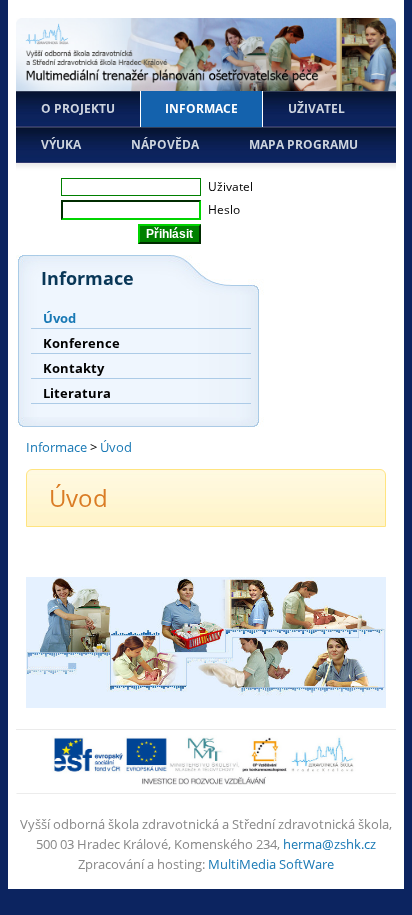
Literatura (77, 393)
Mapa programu (303, 144)
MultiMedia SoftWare (271, 864)
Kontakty (73, 368)
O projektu (78, 108)
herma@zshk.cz (329, 844)
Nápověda (165, 144)
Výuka (61, 144)
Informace (201, 108)
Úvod (59, 318)
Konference (81, 343)
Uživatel (316, 108)
